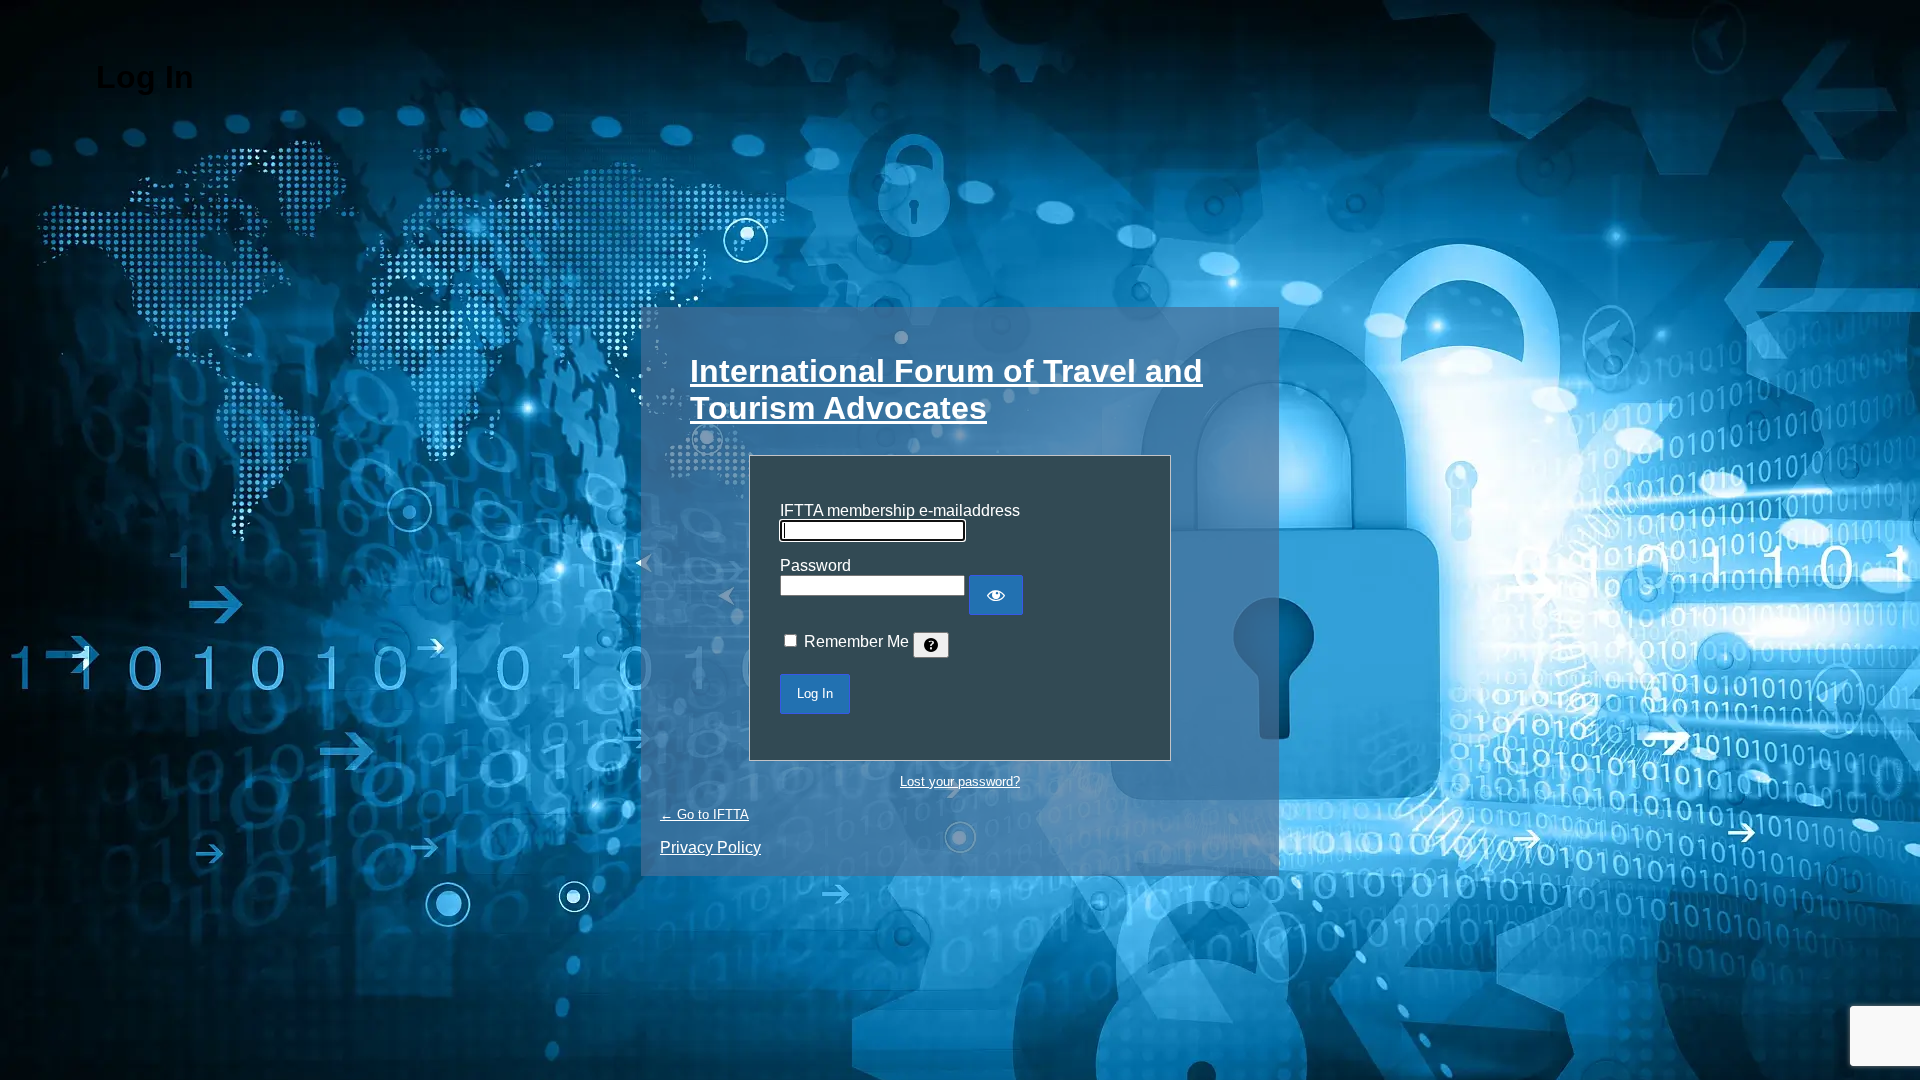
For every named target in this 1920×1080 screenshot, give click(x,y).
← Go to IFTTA (704, 814)
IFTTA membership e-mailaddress (900, 510)
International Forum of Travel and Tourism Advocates (946, 389)
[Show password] (996, 595)
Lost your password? (960, 781)
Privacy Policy (710, 847)
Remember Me (856, 641)
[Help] (931, 645)
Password (815, 565)
